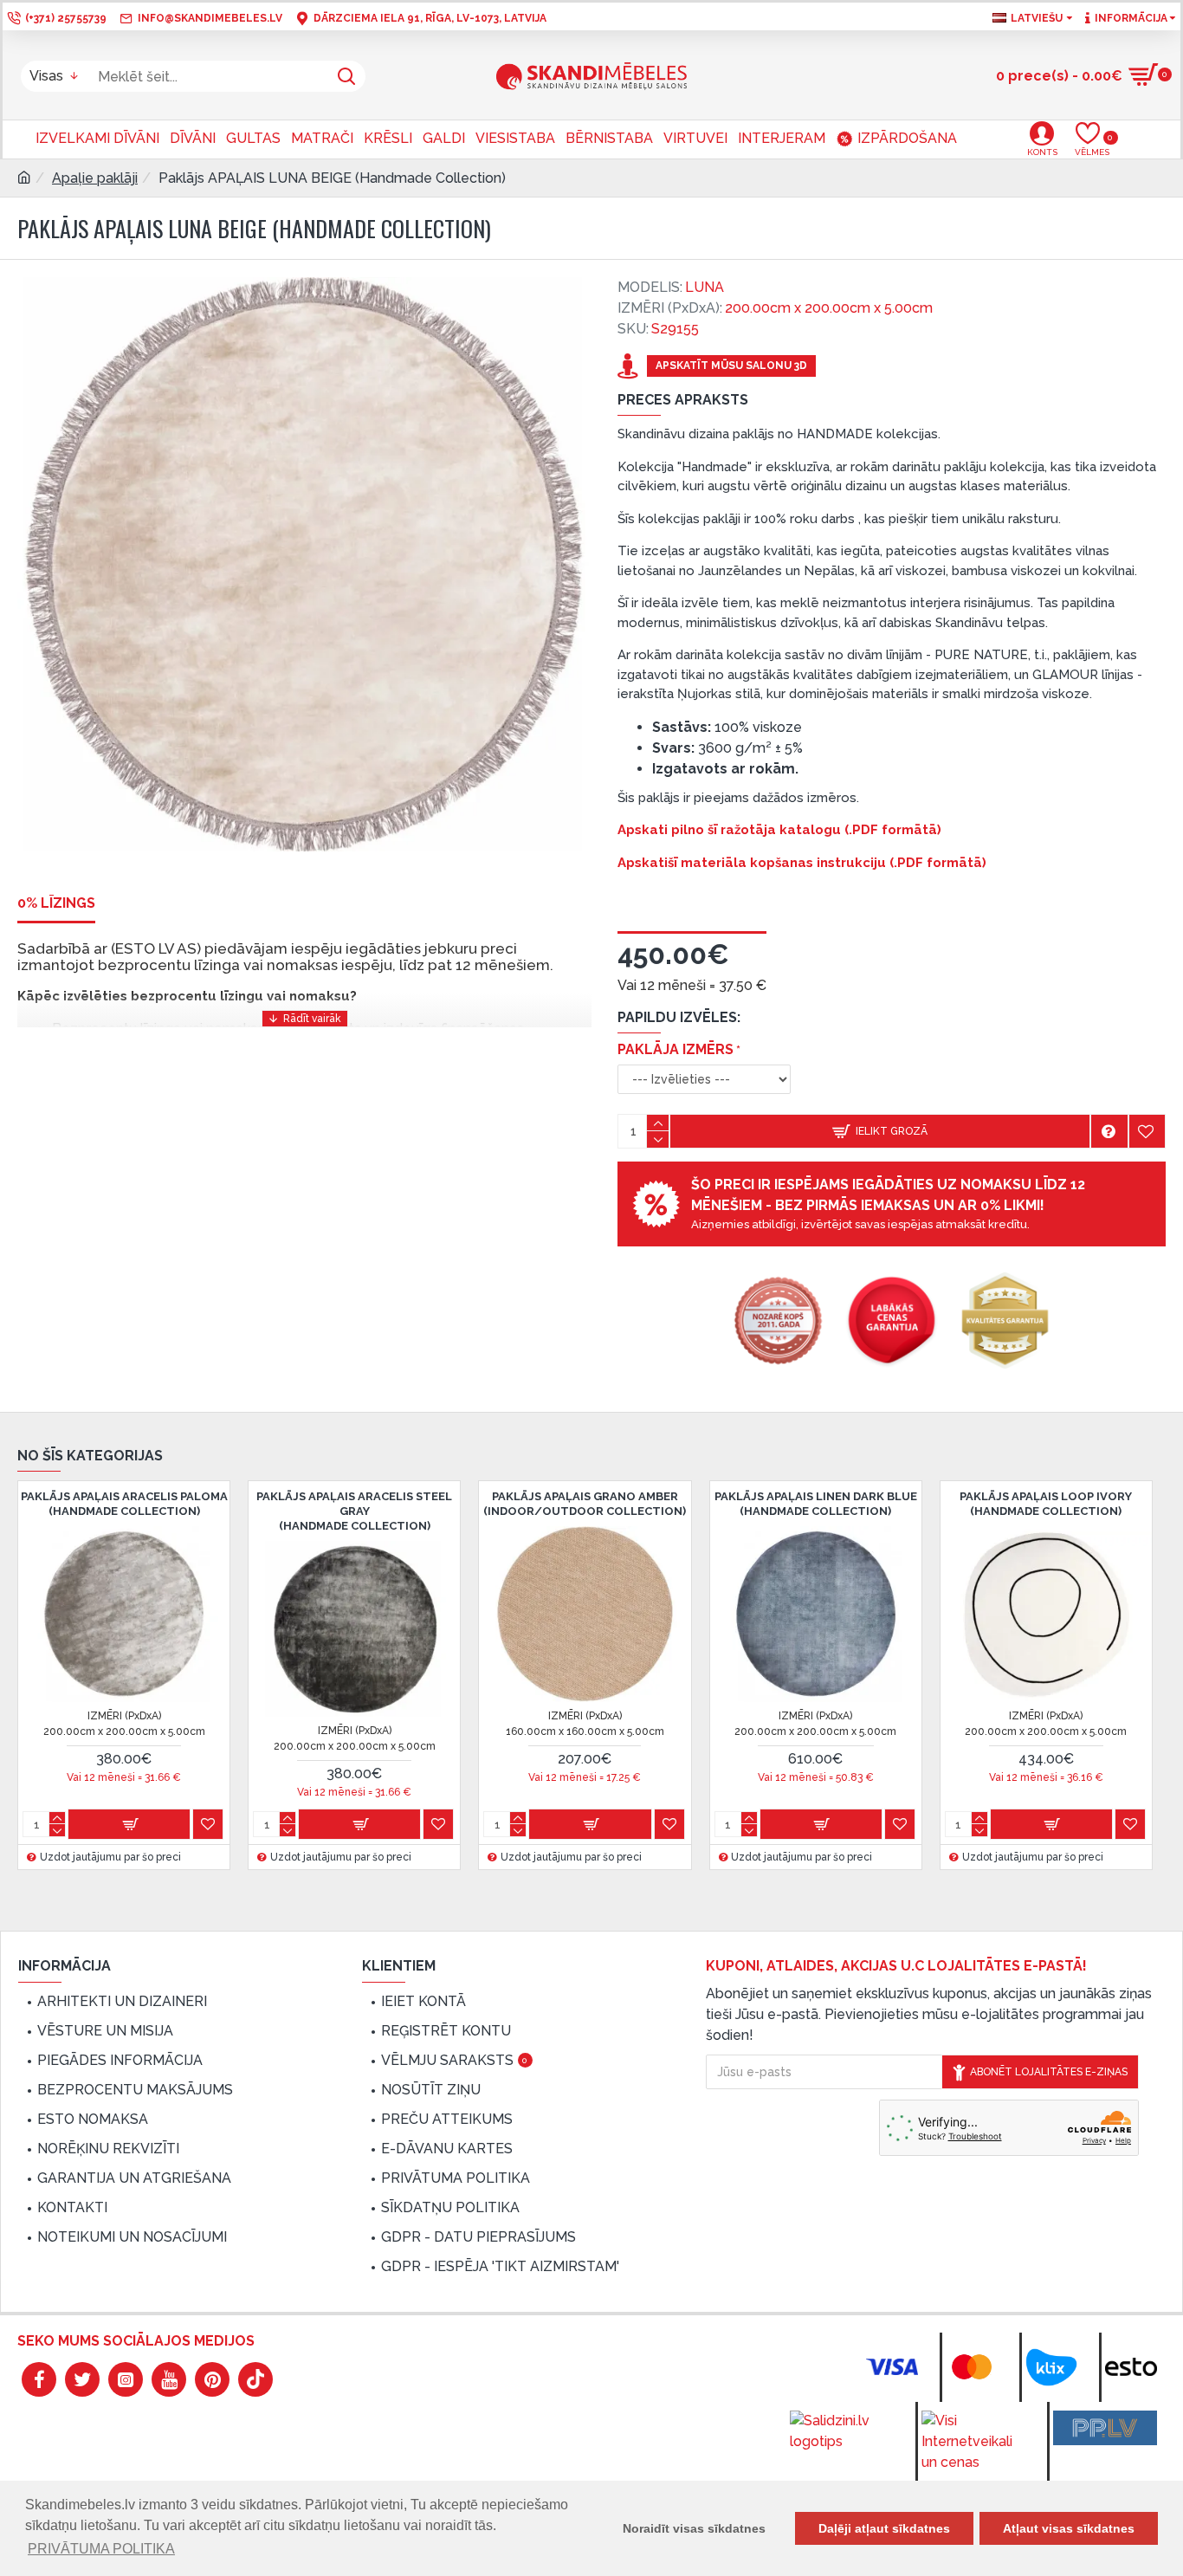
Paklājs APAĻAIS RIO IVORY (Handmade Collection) (776, 1504)
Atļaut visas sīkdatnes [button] (1069, 2528)
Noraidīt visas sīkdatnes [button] (694, 2528)
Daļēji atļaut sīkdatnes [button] (884, 2528)
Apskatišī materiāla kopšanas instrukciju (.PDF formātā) (802, 863)
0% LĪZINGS (56, 903)
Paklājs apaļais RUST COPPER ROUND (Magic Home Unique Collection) (1007, 1511)
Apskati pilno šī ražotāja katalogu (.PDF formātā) (779, 830)
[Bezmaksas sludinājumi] (1105, 2428)
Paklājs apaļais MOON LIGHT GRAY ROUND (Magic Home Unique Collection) (546, 1511)
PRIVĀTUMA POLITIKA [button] (101, 2549)
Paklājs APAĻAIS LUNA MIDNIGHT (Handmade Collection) (316, 1504)
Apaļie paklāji (95, 178)
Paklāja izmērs (676, 1049)
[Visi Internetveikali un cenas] (973, 2442)
